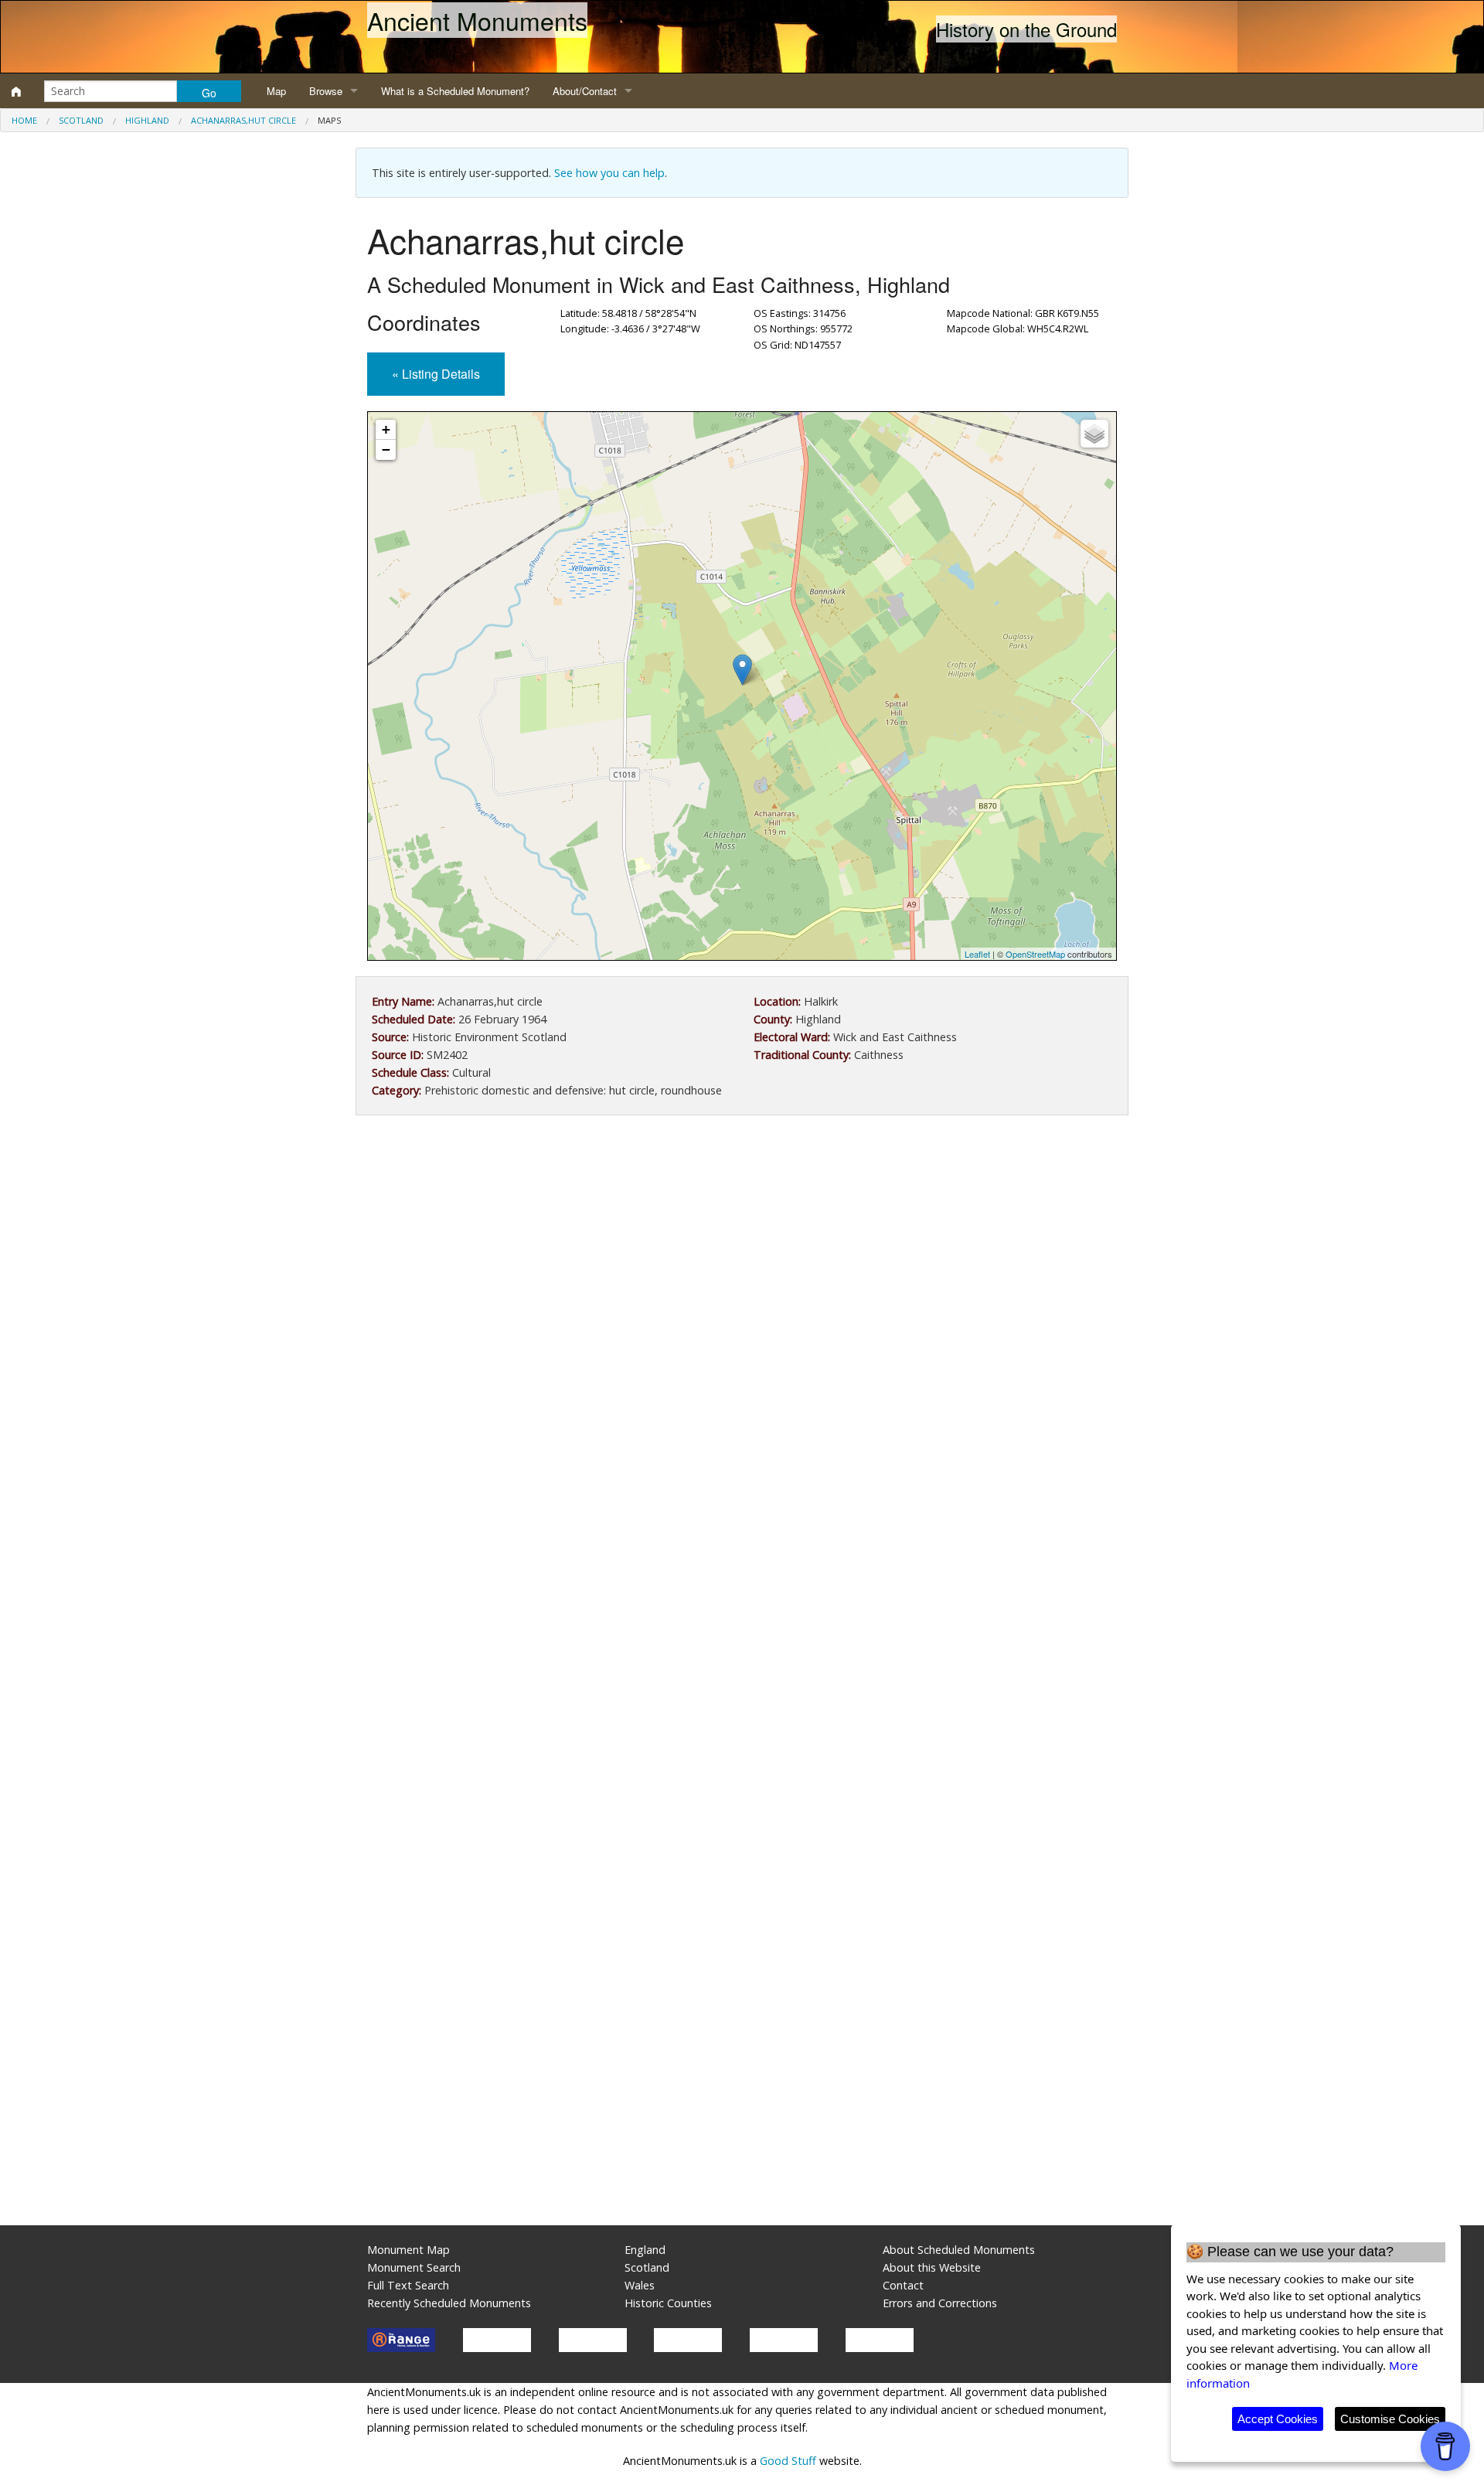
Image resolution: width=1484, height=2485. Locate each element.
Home (24, 120)
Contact (903, 2285)
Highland (147, 120)
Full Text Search (408, 2285)
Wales (640, 2285)
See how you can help (609, 173)
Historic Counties (668, 2303)
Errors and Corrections (940, 2303)
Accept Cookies (1278, 2419)
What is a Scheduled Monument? (455, 91)
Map (276, 91)
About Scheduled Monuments (959, 2250)
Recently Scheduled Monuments (449, 2303)
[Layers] (1094, 434)
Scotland (81, 120)
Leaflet (977, 954)
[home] (16, 91)
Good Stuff (788, 2461)
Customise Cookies (1390, 2419)
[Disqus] (742, 1590)
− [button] (386, 449)
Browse (326, 91)
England (645, 2250)
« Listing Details (436, 374)
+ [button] (386, 429)
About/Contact (585, 91)
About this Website (932, 2267)
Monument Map (408, 2250)
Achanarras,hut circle (243, 120)
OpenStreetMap (1035, 954)
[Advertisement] (742, 1254)
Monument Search (414, 2267)
